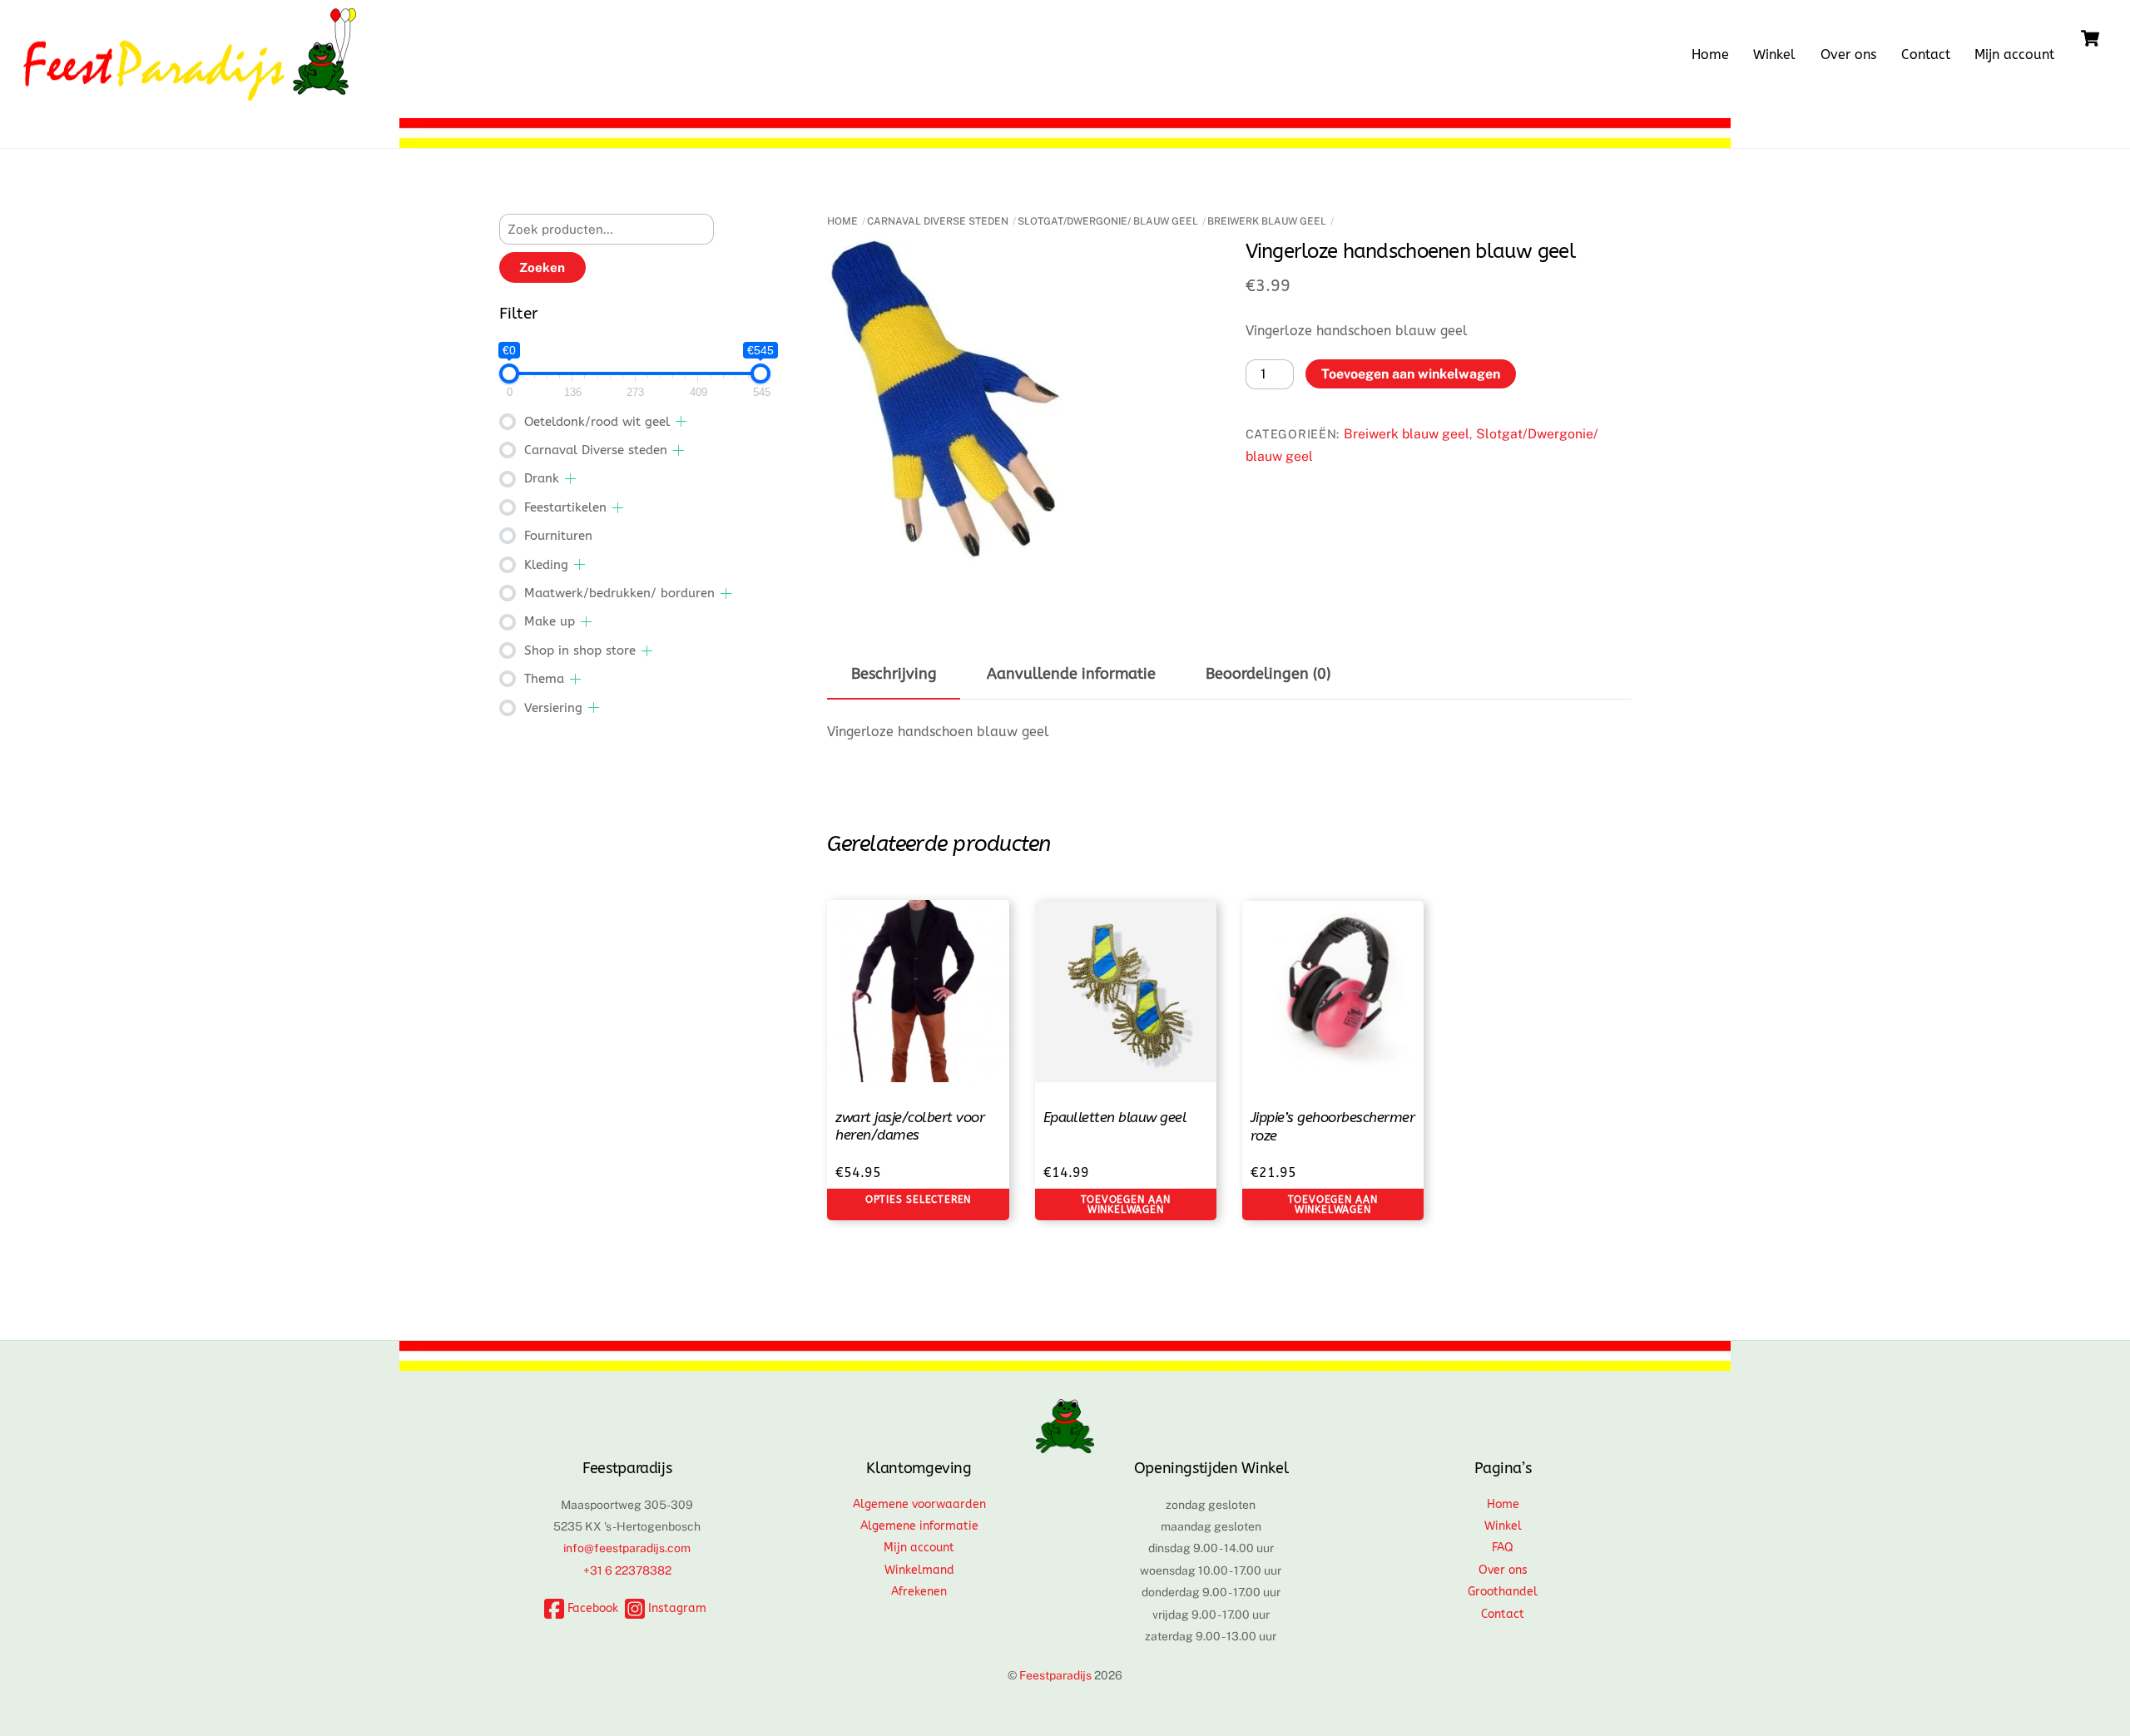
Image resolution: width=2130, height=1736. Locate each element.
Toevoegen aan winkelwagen (1411, 374)
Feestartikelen (565, 507)
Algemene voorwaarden (919, 1504)
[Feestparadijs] (190, 92)
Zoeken (542, 267)
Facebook (591, 1608)
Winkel (1774, 54)
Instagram (676, 1608)
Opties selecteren (918, 1199)
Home (1710, 54)
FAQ (1503, 1548)
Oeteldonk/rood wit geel (597, 422)
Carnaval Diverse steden (938, 221)
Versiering (553, 708)
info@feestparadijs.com (627, 1548)
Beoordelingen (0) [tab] (1268, 674)
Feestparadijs (1055, 1675)
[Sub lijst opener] (681, 421)
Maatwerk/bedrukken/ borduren (619, 593)
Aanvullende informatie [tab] (1071, 674)
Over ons (1848, 54)
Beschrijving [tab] (894, 674)
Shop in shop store (580, 650)
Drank (542, 478)
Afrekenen (919, 1592)
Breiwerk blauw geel (1267, 221)
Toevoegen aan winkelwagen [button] (1126, 1204)
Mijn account (2014, 54)
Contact (1926, 54)
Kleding (546, 565)
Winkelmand (919, 1570)
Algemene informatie (919, 1526)
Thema (544, 679)
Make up (550, 621)
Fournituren (558, 536)
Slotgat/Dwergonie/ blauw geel (1108, 221)
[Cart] (2090, 38)
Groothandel (1503, 1592)
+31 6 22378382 (627, 1570)
